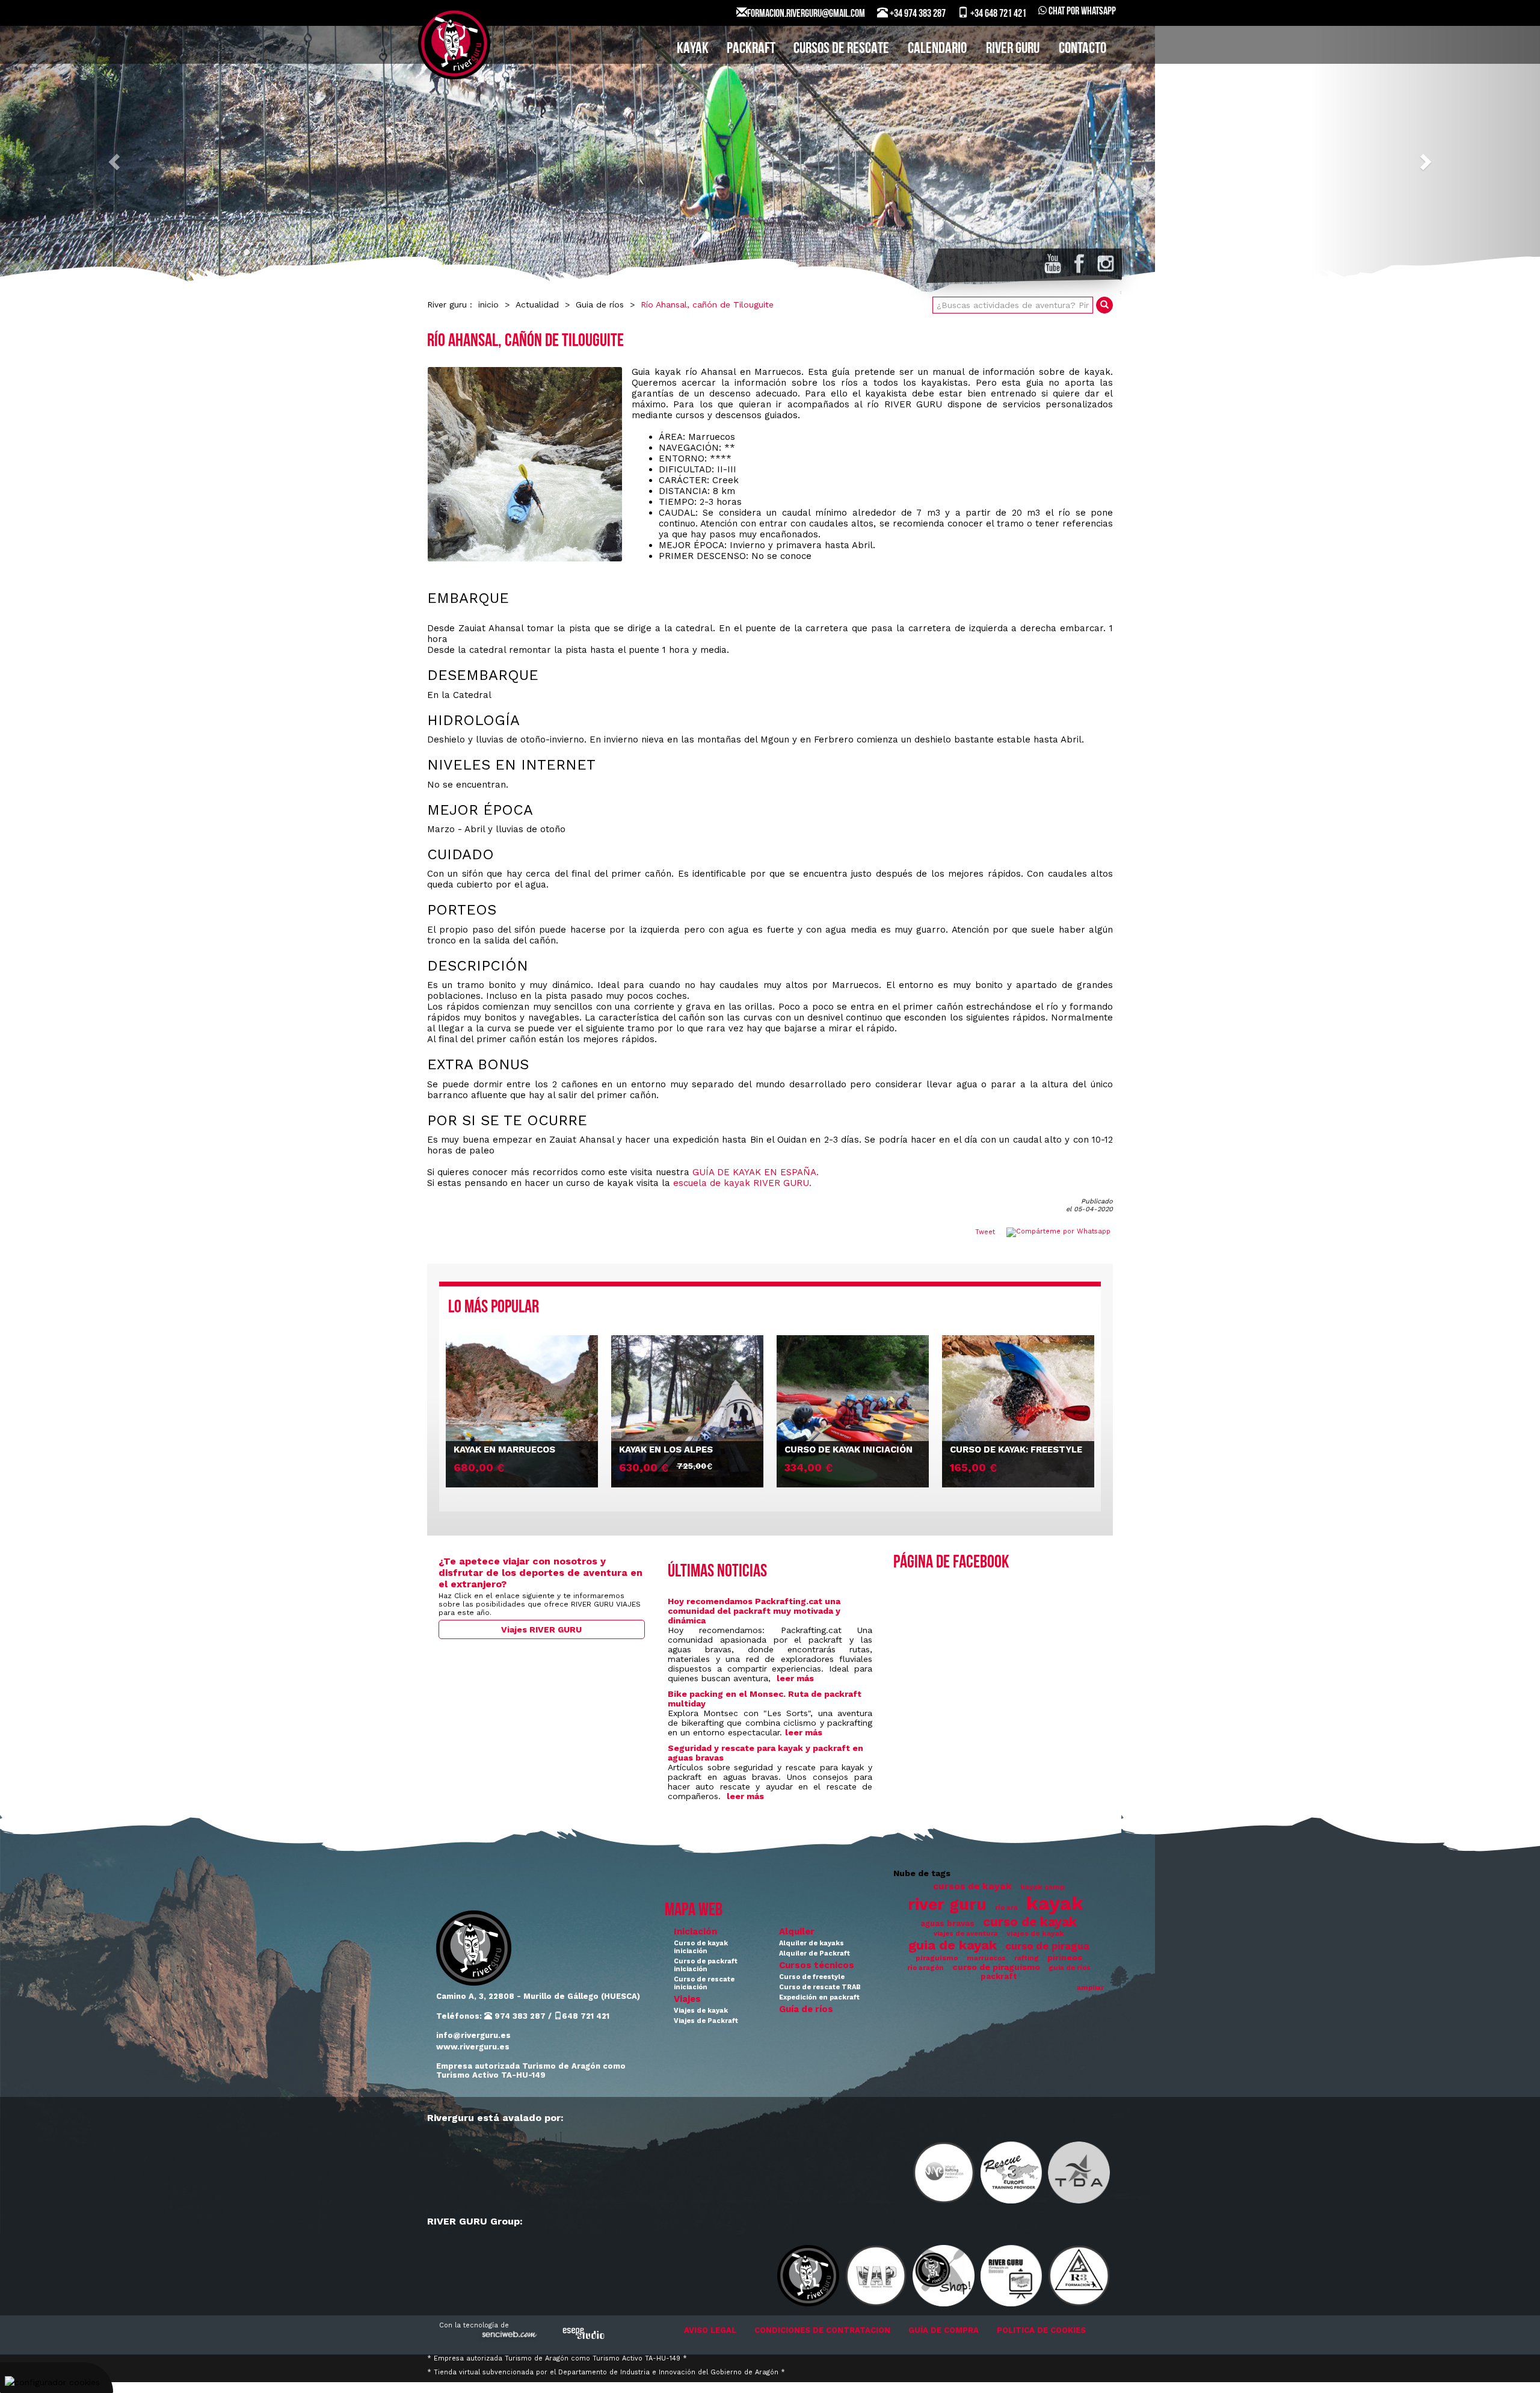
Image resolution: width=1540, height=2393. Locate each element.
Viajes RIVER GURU (541, 1629)
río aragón (926, 1968)
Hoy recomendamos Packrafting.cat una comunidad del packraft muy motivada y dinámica (754, 1611)
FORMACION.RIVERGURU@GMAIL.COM (806, 14)
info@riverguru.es (473, 2035)
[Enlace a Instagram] (1106, 264)
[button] (115, 161)
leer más (795, 1678)
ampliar (1090, 1988)
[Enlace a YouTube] (1053, 264)
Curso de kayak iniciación (701, 1947)
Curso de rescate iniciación (704, 1983)
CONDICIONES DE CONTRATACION (822, 2330)
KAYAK (693, 49)
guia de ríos (1070, 1968)
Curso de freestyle (812, 1977)
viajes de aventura (966, 1934)
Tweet (985, 1232)
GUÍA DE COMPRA (944, 2330)
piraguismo (937, 1958)
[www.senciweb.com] (508, 2336)
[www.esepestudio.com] (584, 2333)
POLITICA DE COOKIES (1041, 2330)
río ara (1006, 1908)
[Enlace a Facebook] (1079, 264)
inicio (488, 304)
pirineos (1065, 1957)
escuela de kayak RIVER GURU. (742, 1183)
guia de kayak (953, 1945)
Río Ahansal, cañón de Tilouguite (707, 304)
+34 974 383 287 (917, 14)
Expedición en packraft (819, 1997)
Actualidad (537, 304)
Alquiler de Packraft (815, 1953)
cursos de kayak (972, 1886)
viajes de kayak (1035, 1933)
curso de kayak (1030, 1922)
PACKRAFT (751, 49)
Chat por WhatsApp (1081, 12)
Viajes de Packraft (706, 2021)
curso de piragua (1047, 1946)
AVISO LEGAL (710, 2330)
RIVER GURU (1013, 49)
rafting (1027, 1958)
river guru (947, 1904)
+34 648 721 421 (997, 14)
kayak (1055, 1903)
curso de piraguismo (996, 1967)
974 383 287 (519, 2016)
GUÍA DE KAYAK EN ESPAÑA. (756, 1172)
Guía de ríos (806, 2009)
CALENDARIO (937, 49)
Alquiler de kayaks (812, 1943)
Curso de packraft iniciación (706, 1965)
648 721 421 (586, 2016)
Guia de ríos (600, 304)
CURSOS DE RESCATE (841, 49)
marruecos (986, 1958)
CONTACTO (1083, 49)
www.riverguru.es (473, 2047)
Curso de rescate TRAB (820, 1987)
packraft (999, 1976)
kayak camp (1043, 1887)
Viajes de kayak (701, 2011)
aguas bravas (947, 1923)
